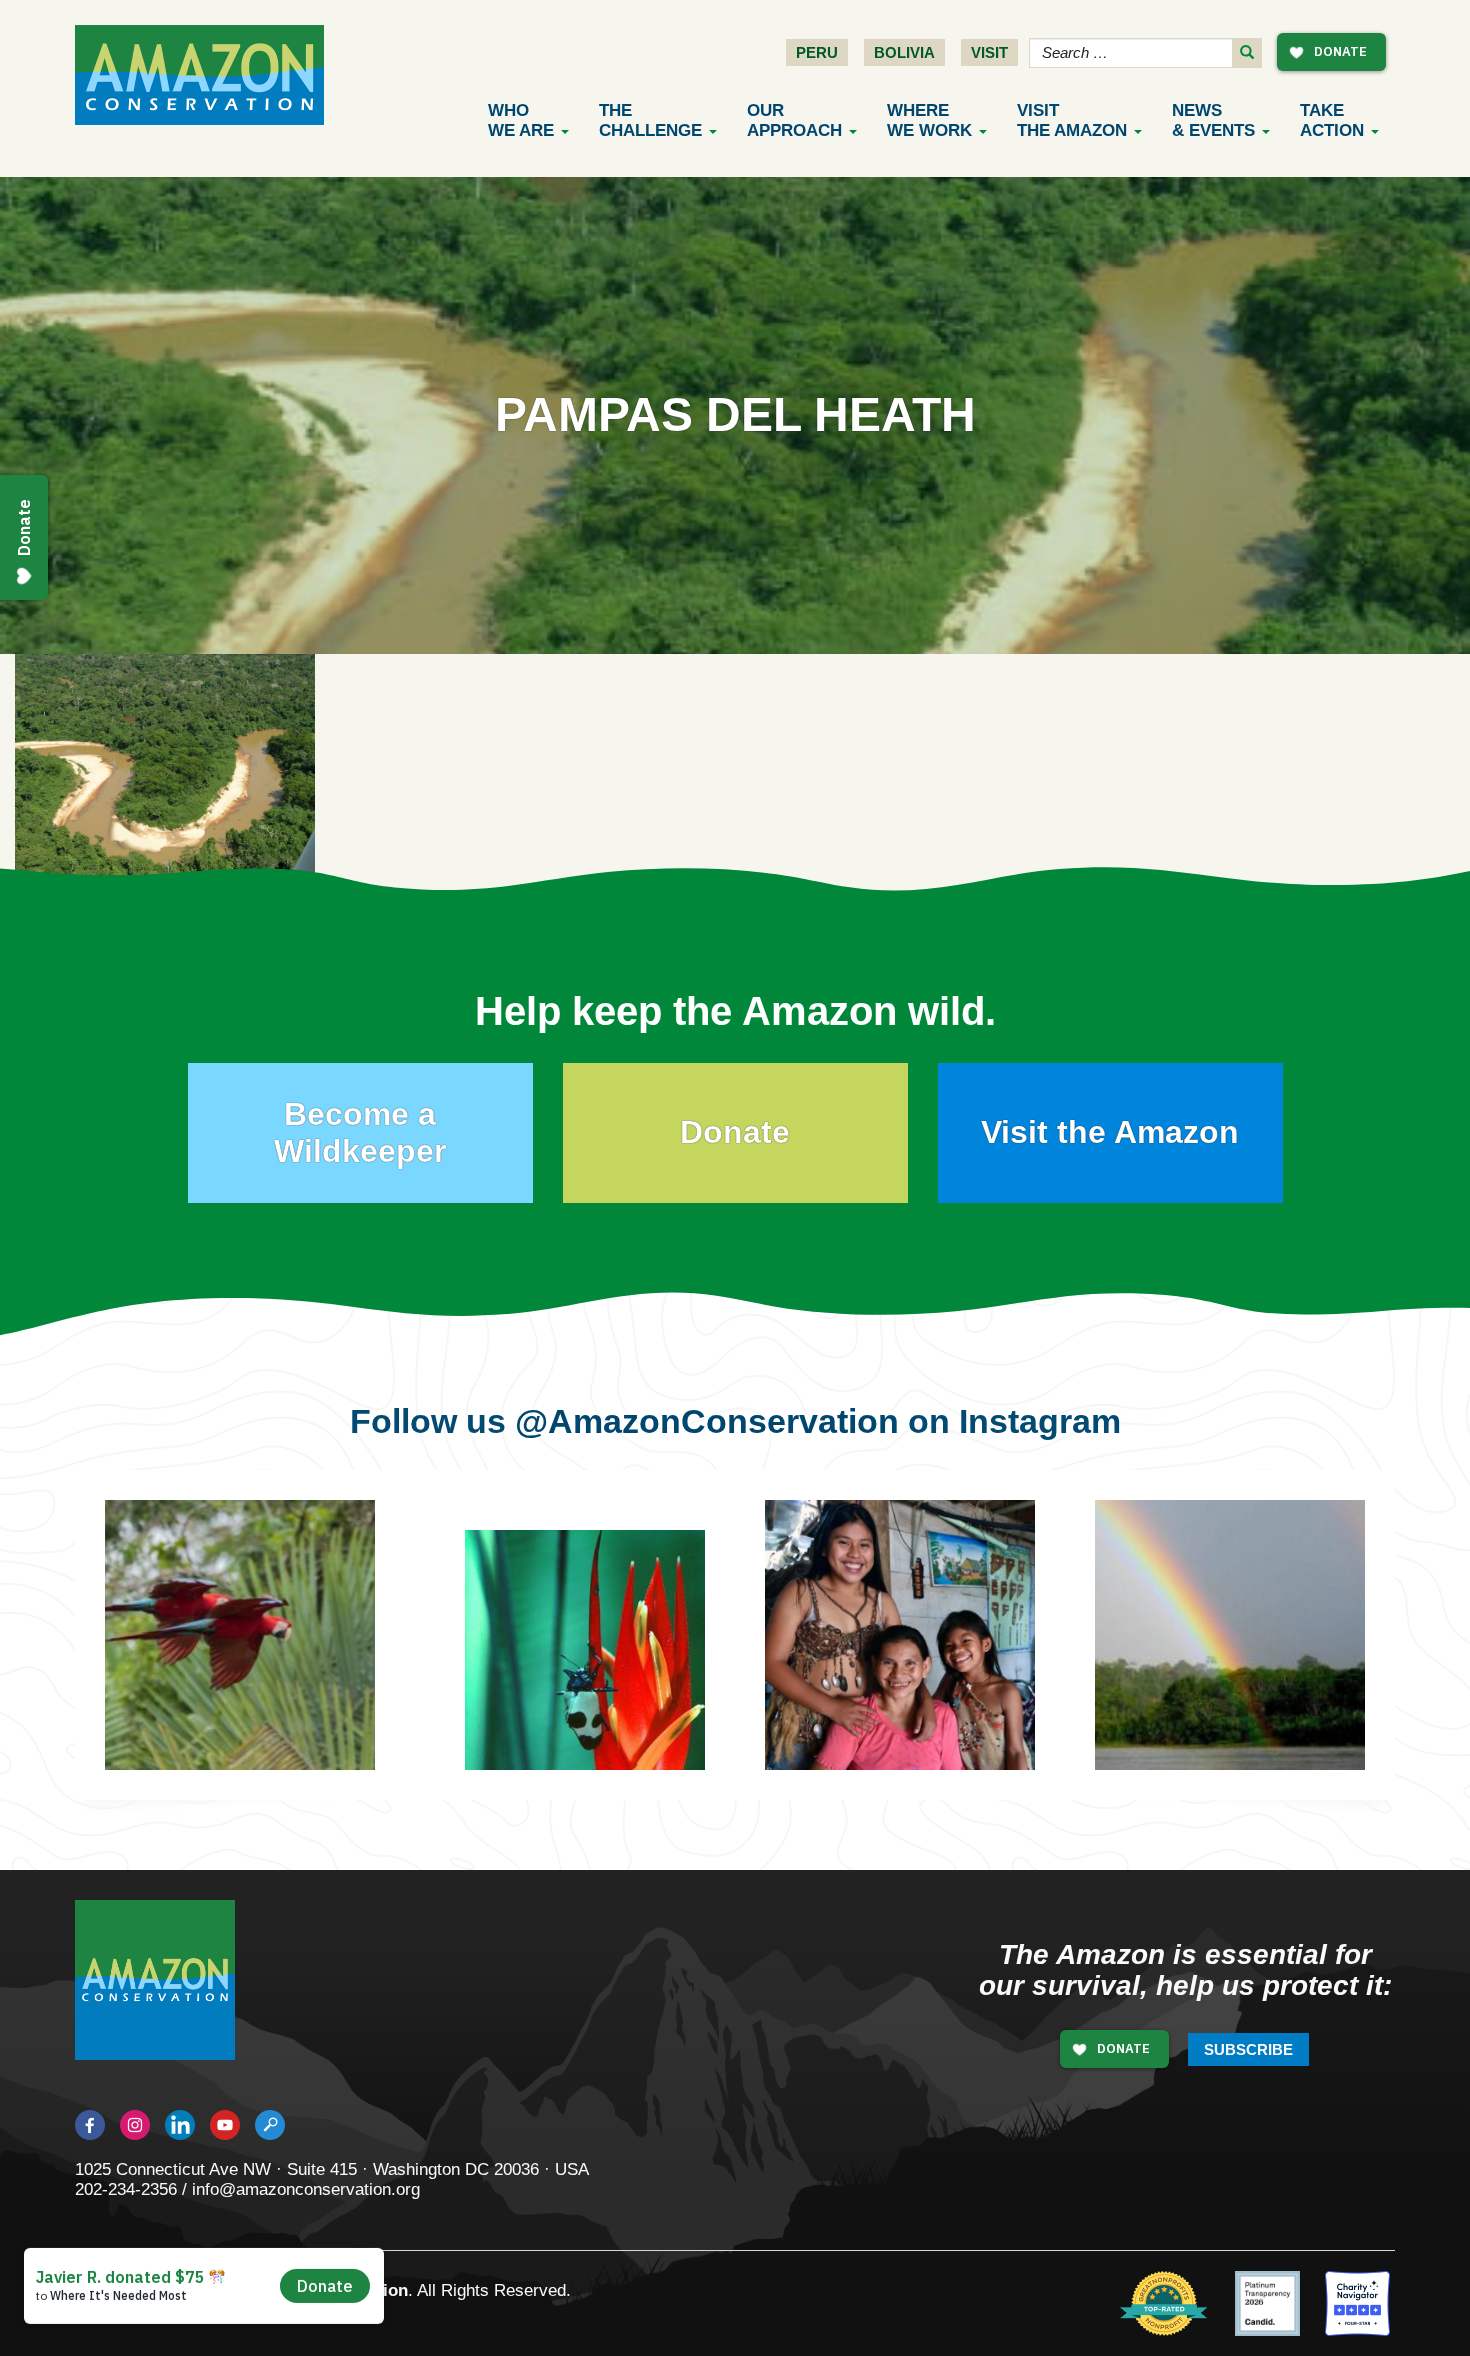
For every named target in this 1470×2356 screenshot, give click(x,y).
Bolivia (904, 52)
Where (929, 120)
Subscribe (1248, 2049)
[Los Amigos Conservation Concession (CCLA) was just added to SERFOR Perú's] (1230, 1635)
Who (521, 120)
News (1213, 120)
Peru (817, 52)
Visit (989, 52)
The (650, 120)
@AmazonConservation (707, 1421)
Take (1332, 120)
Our (794, 120)
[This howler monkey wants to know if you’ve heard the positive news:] (930, 1665)
